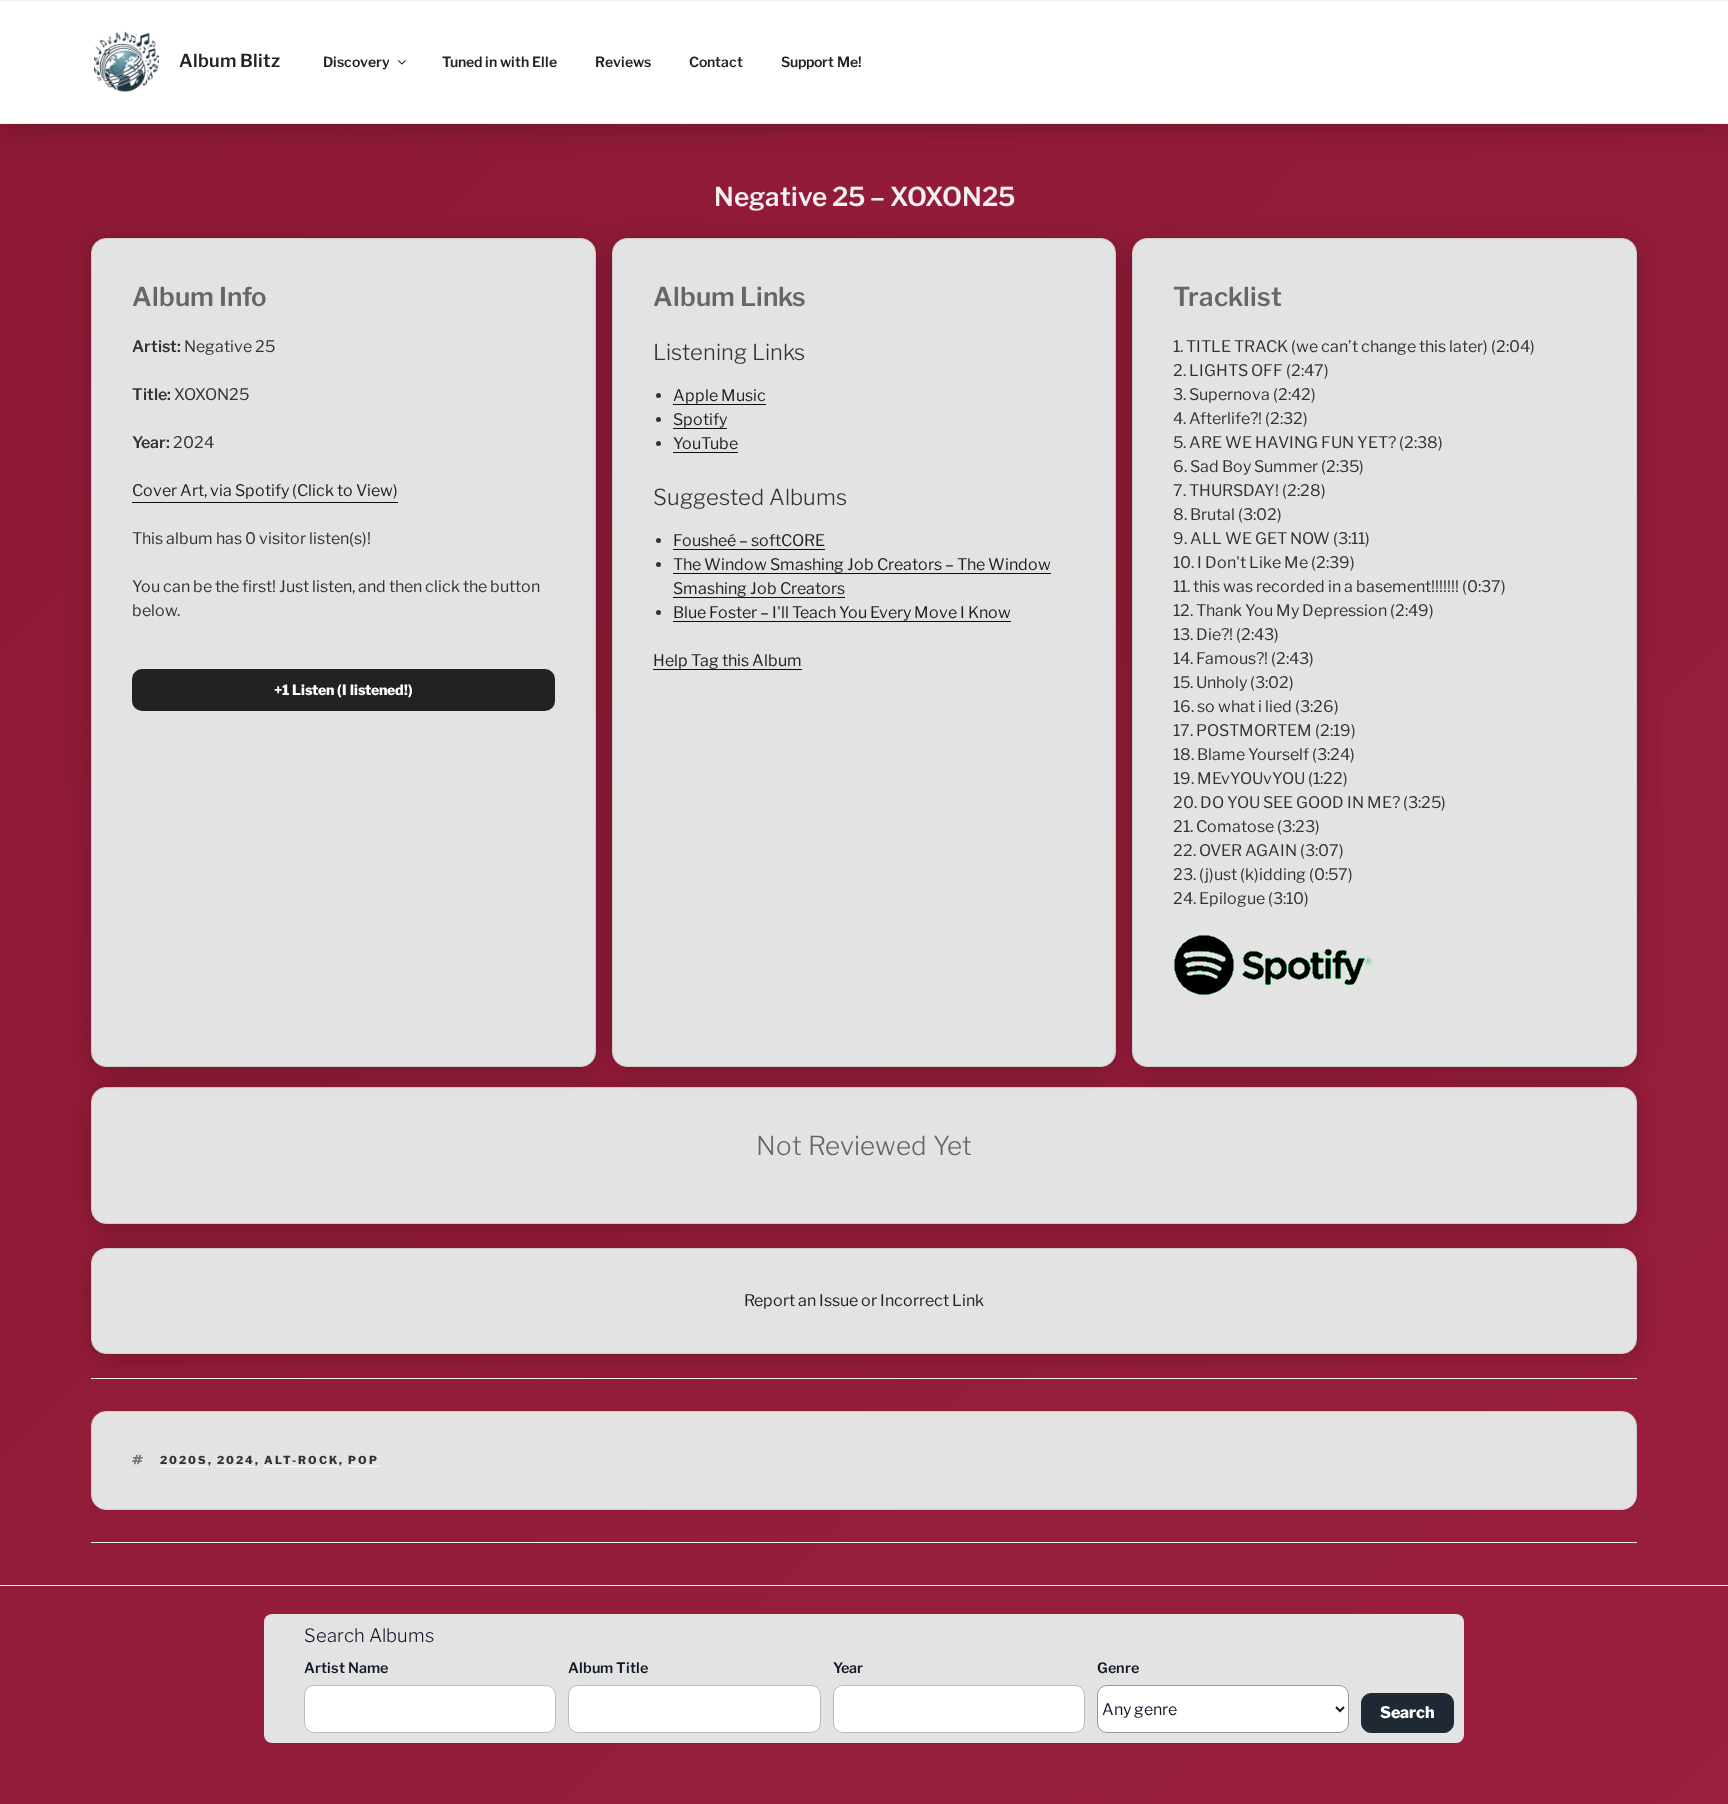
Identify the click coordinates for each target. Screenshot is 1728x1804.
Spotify (700, 419)
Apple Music (719, 395)
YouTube (705, 443)
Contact (716, 61)
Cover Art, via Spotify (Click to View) (265, 490)
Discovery (356, 61)
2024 (236, 1460)
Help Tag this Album (727, 660)
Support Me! (821, 61)
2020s (184, 1460)
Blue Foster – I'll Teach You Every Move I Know (842, 612)
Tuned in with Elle (499, 61)
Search (1407, 1712)
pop (363, 1460)
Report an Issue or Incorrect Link (864, 1300)
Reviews (623, 61)
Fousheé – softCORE (749, 540)
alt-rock (301, 1460)
